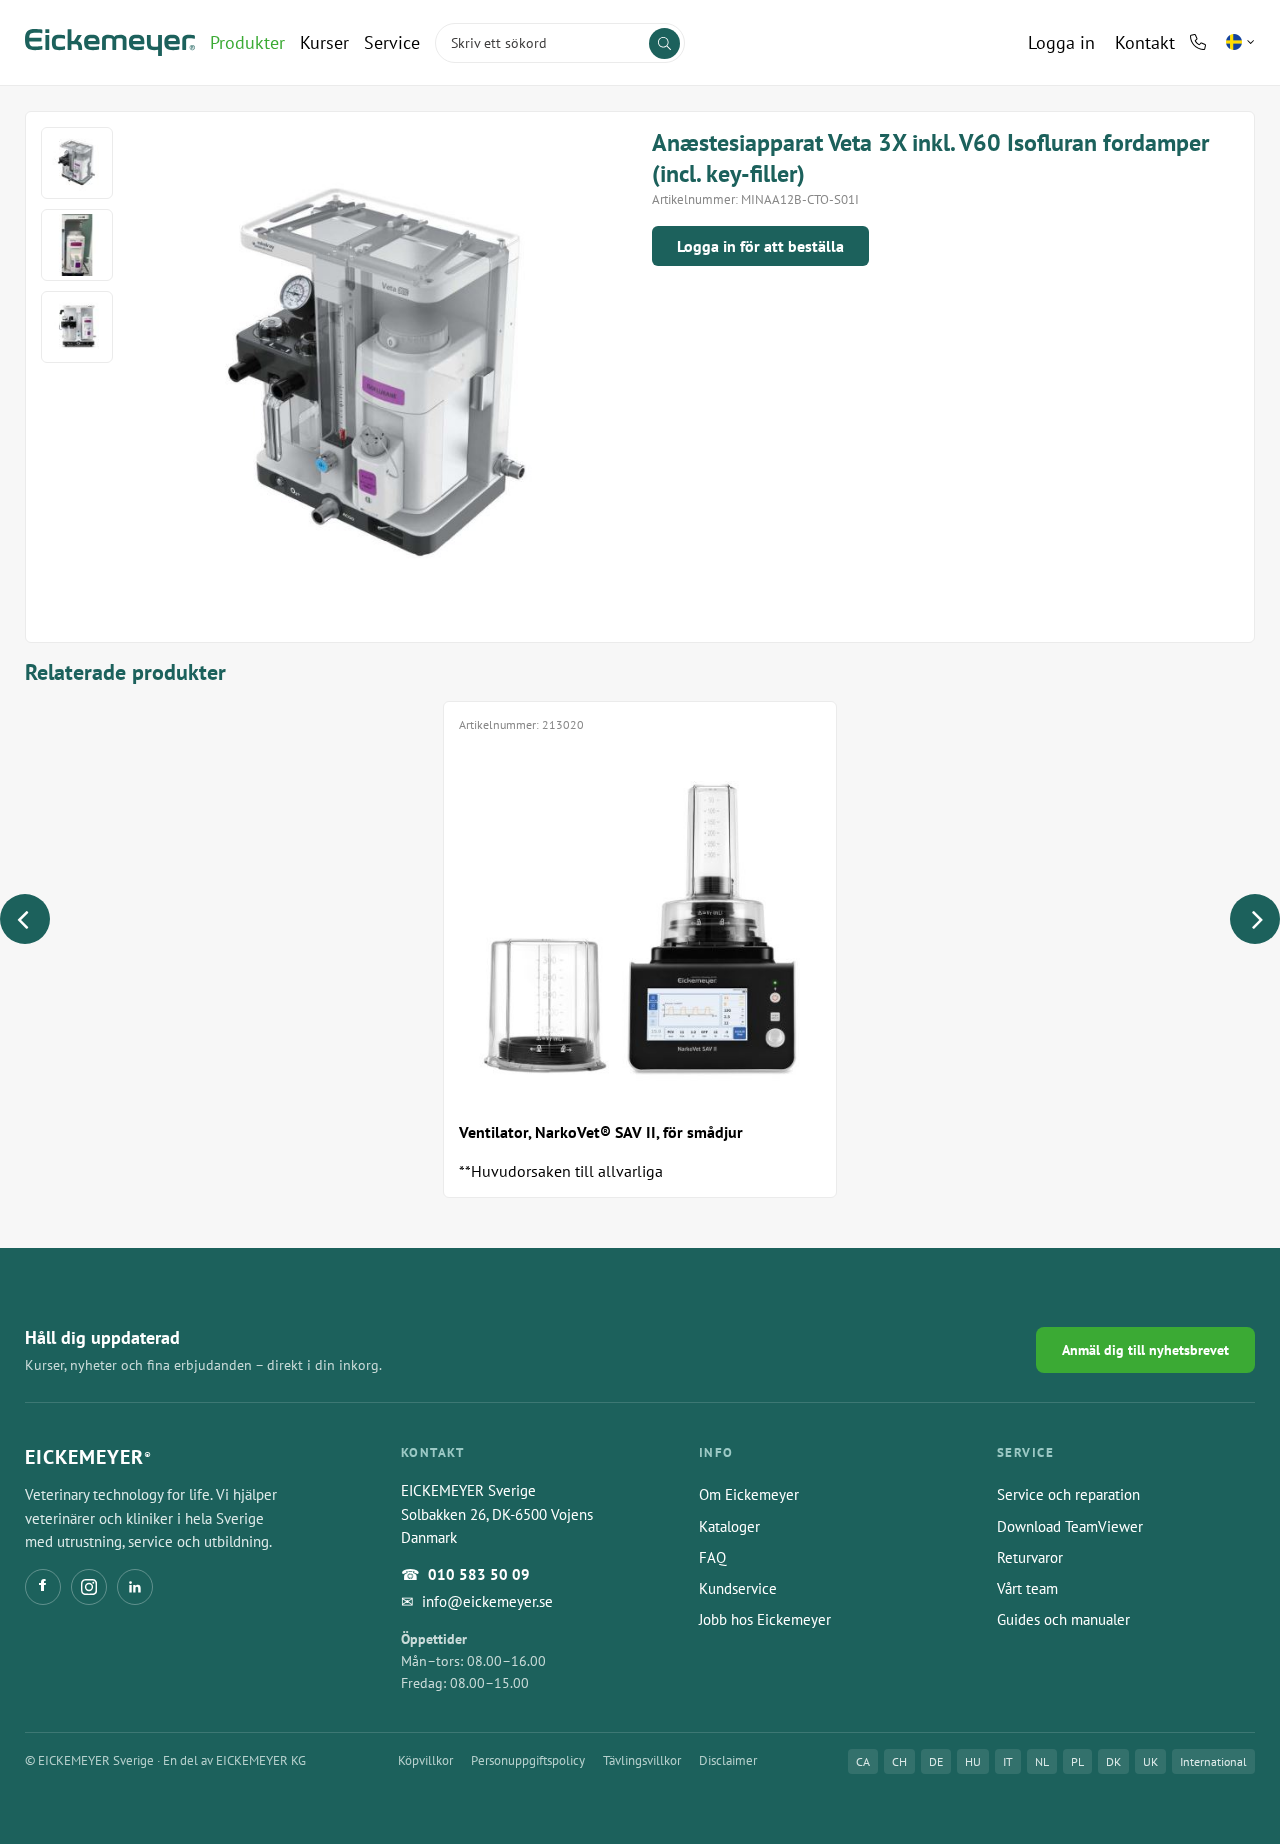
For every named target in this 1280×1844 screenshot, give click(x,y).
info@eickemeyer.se (487, 1601)
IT (1008, 1761)
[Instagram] (89, 1587)
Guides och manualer (1063, 1619)
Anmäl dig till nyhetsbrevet (1145, 1350)
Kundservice (738, 1588)
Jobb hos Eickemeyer (765, 1619)
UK (1150, 1761)
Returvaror (1030, 1557)
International (1213, 1761)
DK (1113, 1761)
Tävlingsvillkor (642, 1760)
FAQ (712, 1557)
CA (863, 1761)
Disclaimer (728, 1760)
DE (936, 1761)
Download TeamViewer (1070, 1526)
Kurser (324, 42)
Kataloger (729, 1526)
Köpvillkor (425, 1760)
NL (1042, 1761)
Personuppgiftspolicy (528, 1760)
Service (392, 42)
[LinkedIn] (135, 1587)
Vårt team (1027, 1588)
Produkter (247, 42)
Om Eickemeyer (749, 1494)
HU (973, 1761)
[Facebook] (43, 1587)
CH (899, 1761)
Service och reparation (1068, 1494)
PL (1077, 1761)
